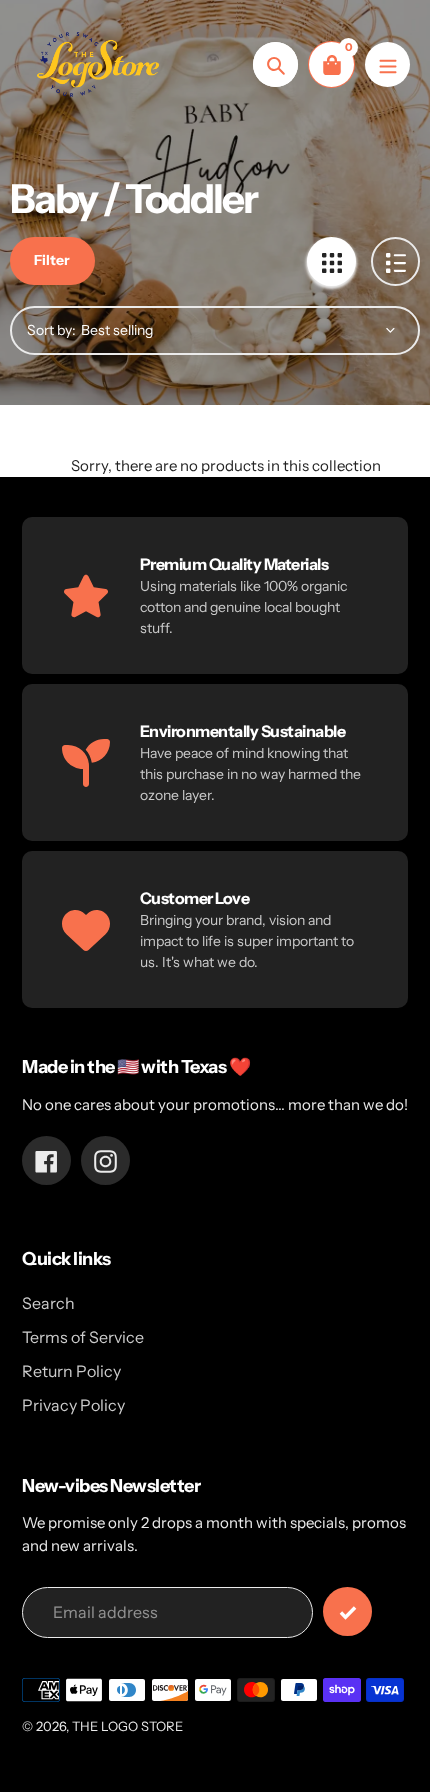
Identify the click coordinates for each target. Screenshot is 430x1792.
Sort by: (51, 330)
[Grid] (331, 261)
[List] (395, 261)
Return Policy (71, 1371)
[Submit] (347, 1611)
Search (48, 1303)
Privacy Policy (73, 1405)
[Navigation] (387, 64)
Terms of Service (83, 1337)
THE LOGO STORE (127, 1726)
